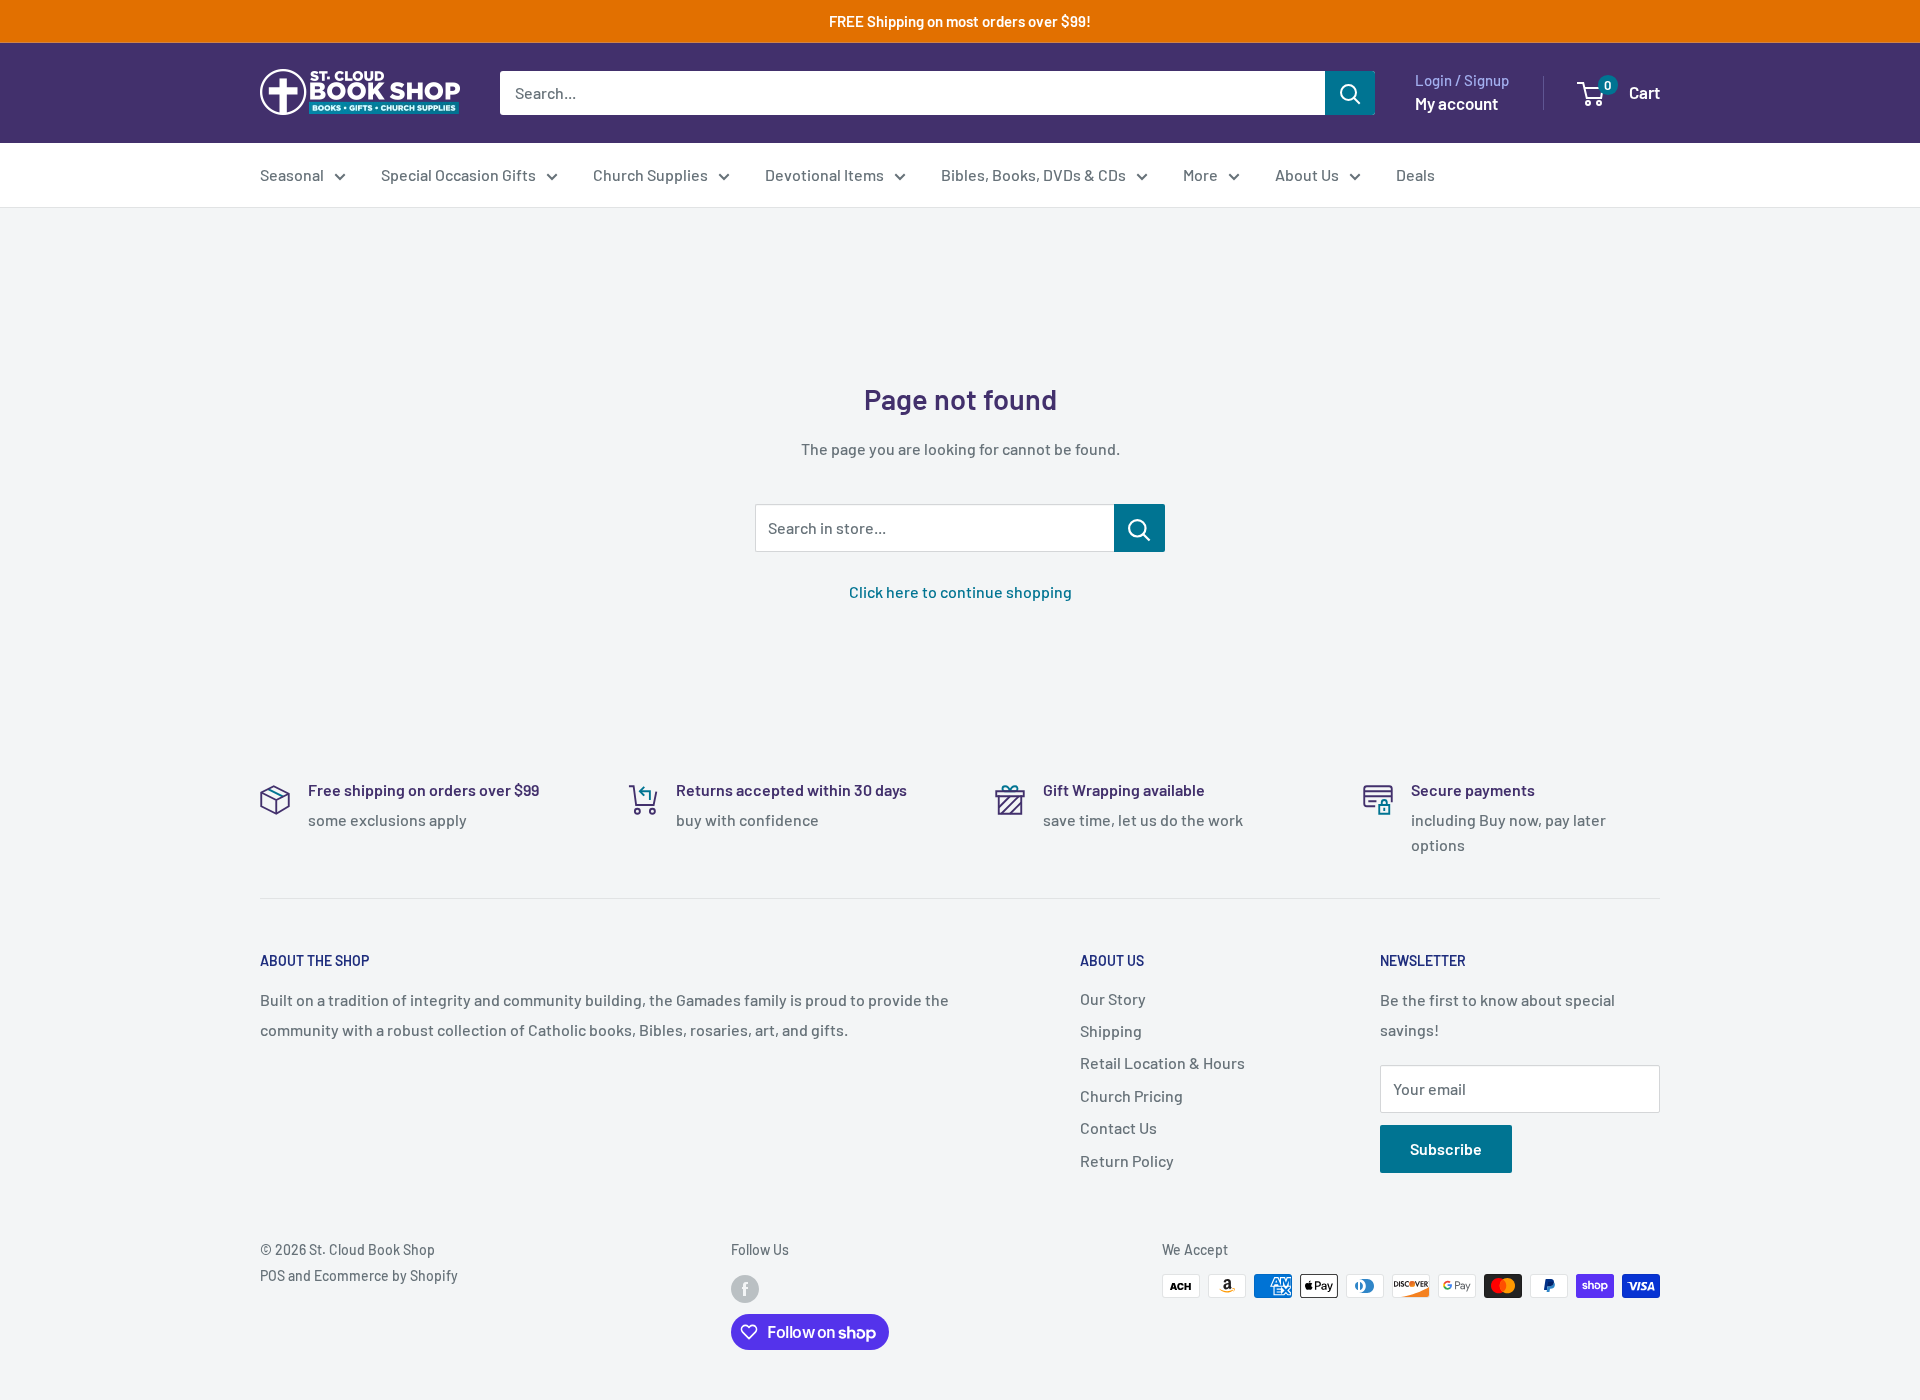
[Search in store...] (1139, 528)
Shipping (1111, 1030)
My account (1456, 103)
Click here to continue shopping (960, 591)
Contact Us (1118, 1127)
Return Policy (1127, 1160)
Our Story (1113, 998)
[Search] (1350, 93)
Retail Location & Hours (1162, 1062)
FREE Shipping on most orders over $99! (960, 21)
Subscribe (1446, 1148)
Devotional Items (824, 174)
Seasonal (292, 174)
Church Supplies (650, 174)
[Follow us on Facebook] (745, 1288)
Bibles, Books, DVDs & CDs (1033, 174)
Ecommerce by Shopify (386, 1275)
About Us (1307, 174)
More (1200, 174)
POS (272, 1275)
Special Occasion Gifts (458, 174)
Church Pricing (1131, 1095)
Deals (1415, 174)
